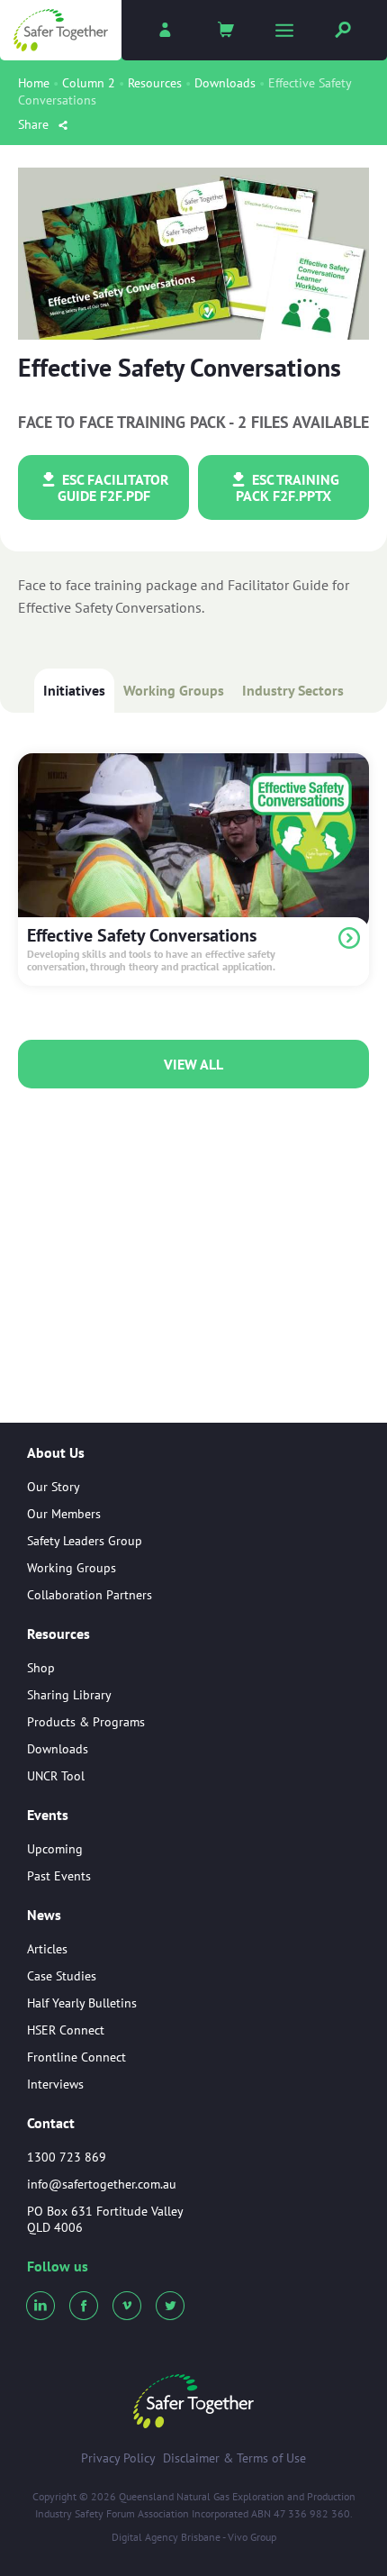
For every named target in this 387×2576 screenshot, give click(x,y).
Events (48, 1816)
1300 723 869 (67, 2157)
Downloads (225, 83)
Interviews (55, 2084)
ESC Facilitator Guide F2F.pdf (113, 487)
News (44, 1916)
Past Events (59, 1876)
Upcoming (55, 1849)
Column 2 (89, 83)
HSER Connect (66, 2030)
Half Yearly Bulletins (82, 2003)
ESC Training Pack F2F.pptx (288, 487)
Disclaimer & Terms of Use (234, 2458)
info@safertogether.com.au (102, 2184)
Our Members (64, 1514)
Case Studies (62, 1976)
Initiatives (74, 690)
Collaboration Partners (90, 1595)
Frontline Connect (76, 2057)
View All (193, 1064)
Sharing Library (69, 1695)
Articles (47, 1949)
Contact (51, 2123)
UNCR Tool (56, 1776)
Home (34, 83)
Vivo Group (252, 2537)
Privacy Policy (118, 2458)
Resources (155, 83)
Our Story (54, 1487)
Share (35, 124)
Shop (41, 1668)
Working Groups (174, 690)
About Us (56, 1453)
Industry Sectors (293, 690)
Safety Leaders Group (85, 1541)
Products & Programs (86, 1722)
